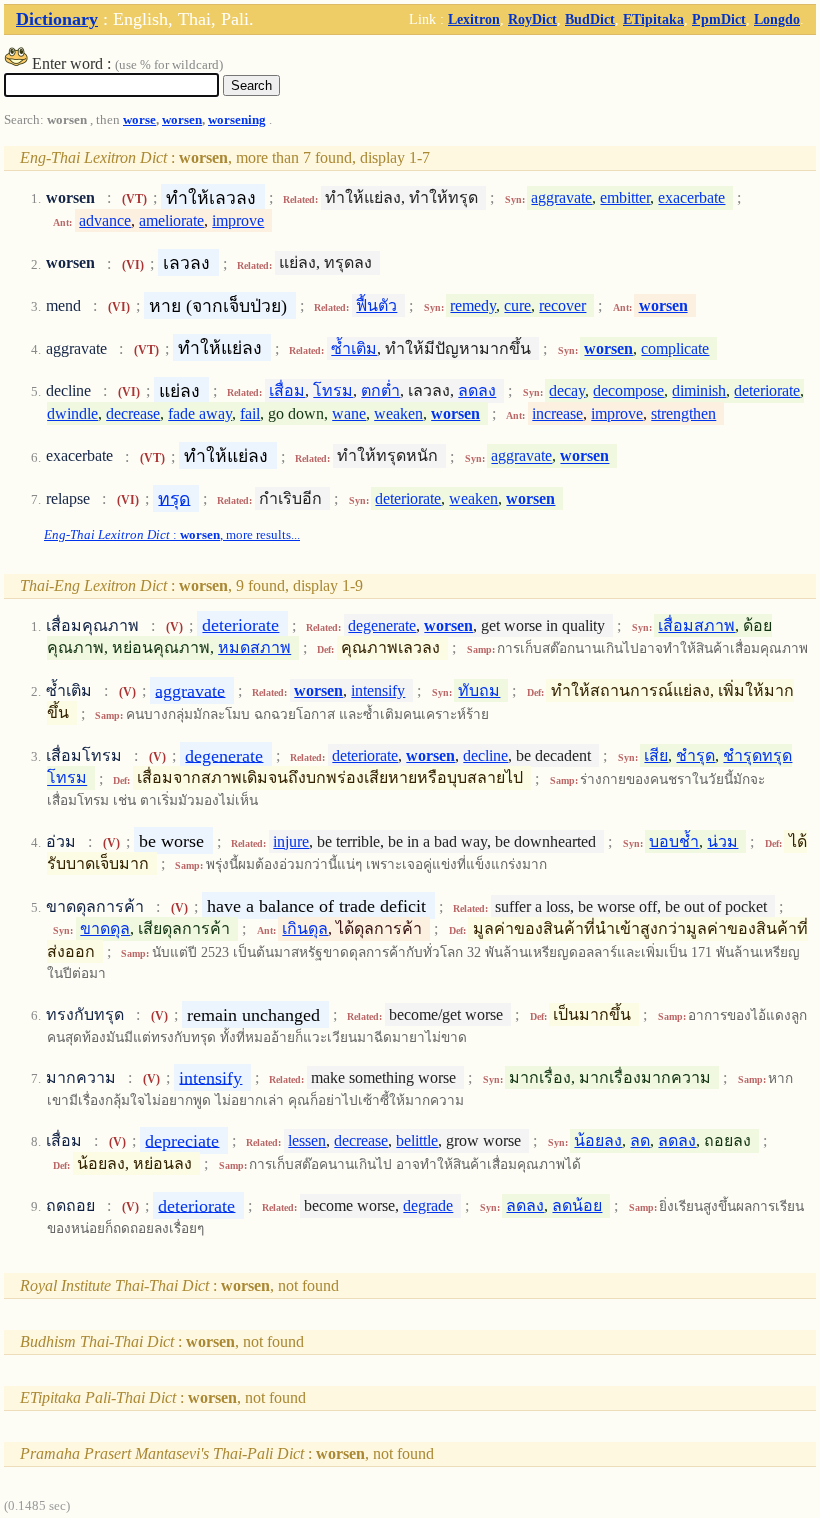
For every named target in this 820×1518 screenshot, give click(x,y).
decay (567, 390)
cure (517, 305)
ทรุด (174, 498)
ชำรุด (695, 755)
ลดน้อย (577, 1205)
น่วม (722, 841)
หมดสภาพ (254, 647)
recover (562, 305)
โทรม (333, 390)
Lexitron (474, 19)
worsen (182, 120)
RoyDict (532, 19)
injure (291, 841)
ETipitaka (653, 19)
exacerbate (691, 197)
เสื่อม (287, 390)
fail (250, 413)
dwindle (72, 413)
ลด (640, 1140)
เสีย (656, 755)
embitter (625, 197)
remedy (473, 305)
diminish (699, 390)
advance (105, 220)
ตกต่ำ (380, 390)
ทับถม (479, 690)
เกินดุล (305, 928)
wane (349, 413)
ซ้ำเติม (354, 348)
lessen (307, 1140)
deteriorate (767, 390)
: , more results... (172, 535)
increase (557, 413)
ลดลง (477, 390)
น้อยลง (598, 1140)
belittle (417, 1140)
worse (139, 120)
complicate (675, 348)
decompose (628, 390)
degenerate (382, 625)
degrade (428, 1205)
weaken (398, 413)
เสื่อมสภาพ (696, 625)
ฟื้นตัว (376, 305)
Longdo (777, 19)
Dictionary (57, 19)
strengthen (683, 413)
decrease (133, 413)
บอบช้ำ (674, 841)
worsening (237, 120)
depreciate (182, 1140)
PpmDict (719, 19)
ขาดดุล (105, 928)
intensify (378, 690)
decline (485, 755)
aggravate (561, 197)
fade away (200, 413)
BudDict (590, 19)
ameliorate (171, 220)
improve (238, 220)
